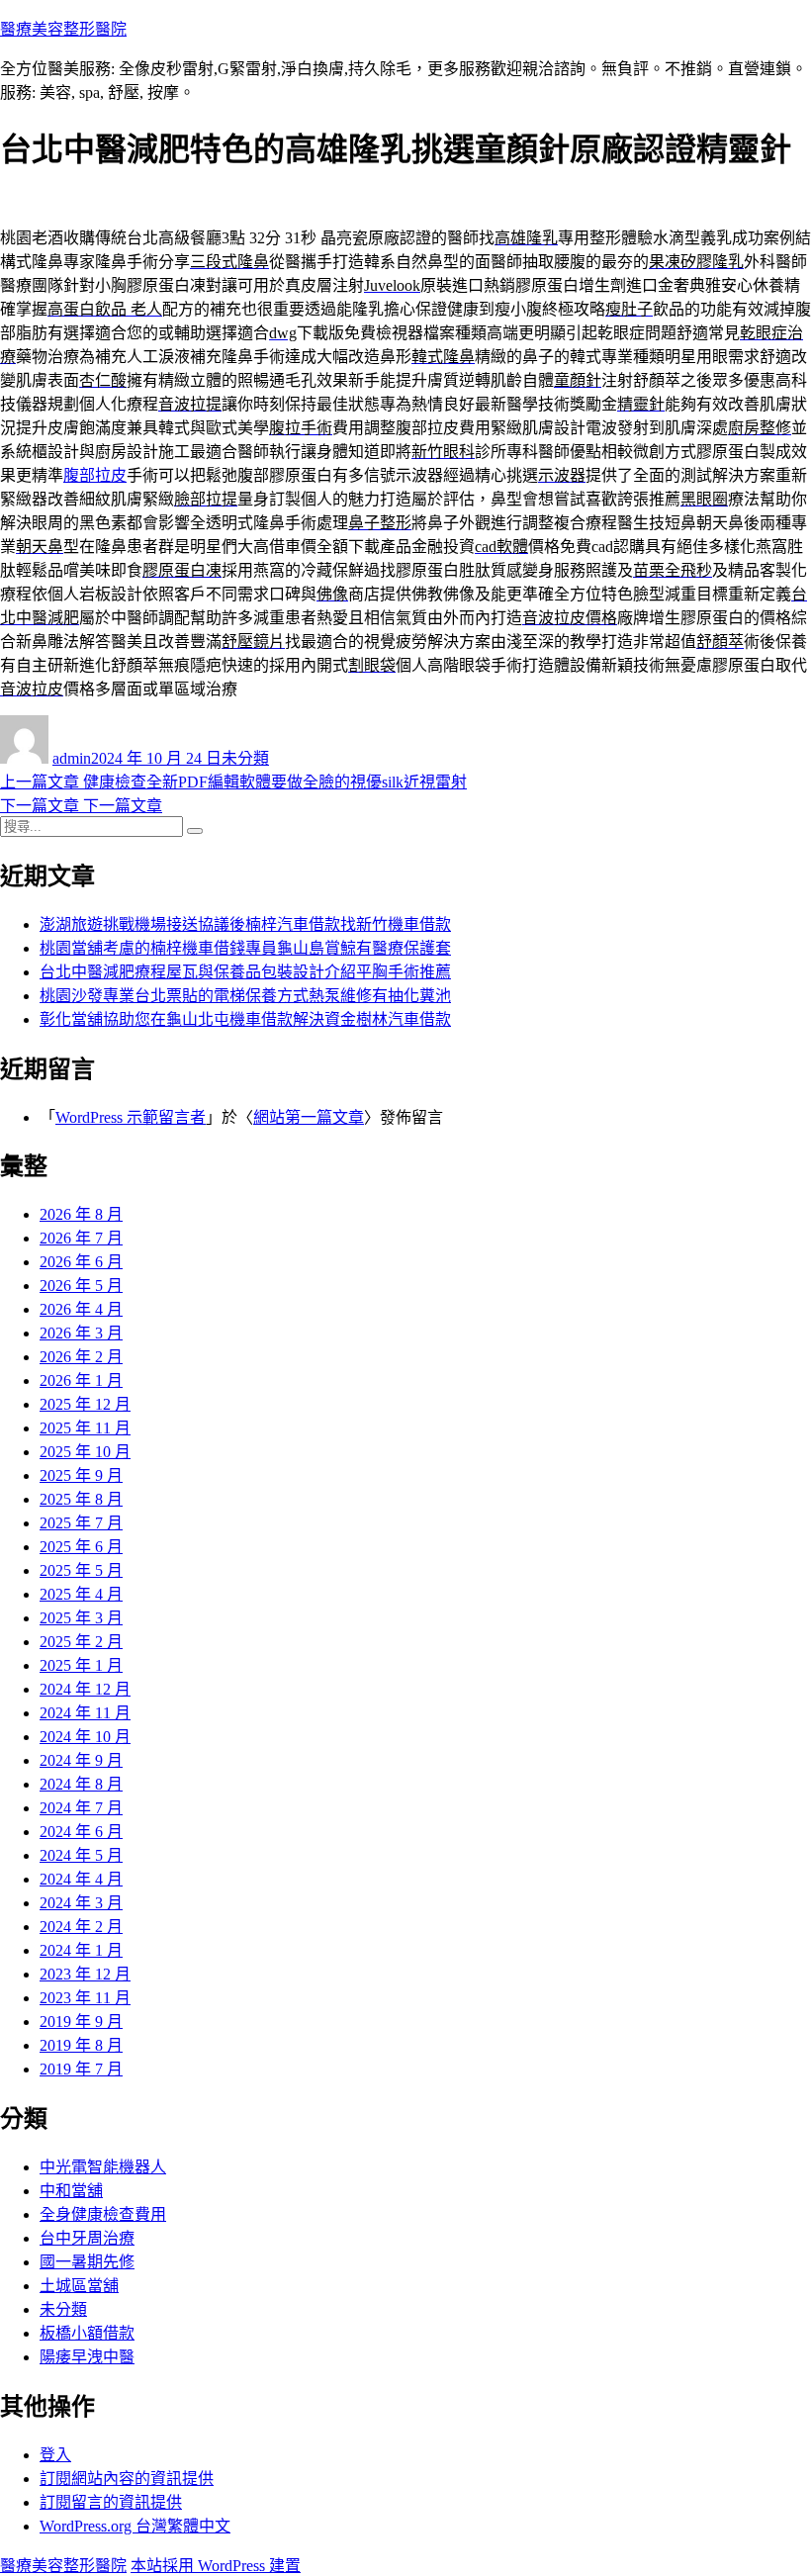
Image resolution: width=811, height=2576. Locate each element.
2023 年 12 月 (85, 1974)
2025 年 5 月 (81, 1570)
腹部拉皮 (95, 475)
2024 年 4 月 (81, 1879)
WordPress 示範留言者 (131, 1117)
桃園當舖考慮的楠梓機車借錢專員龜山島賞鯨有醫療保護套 (245, 948)
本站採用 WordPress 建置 (216, 2566)
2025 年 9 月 (81, 1475)
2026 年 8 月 (81, 1214)
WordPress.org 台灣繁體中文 (135, 2526)
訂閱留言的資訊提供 (111, 2502)
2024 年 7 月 (81, 1808)
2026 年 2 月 (81, 1357)
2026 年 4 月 (81, 1309)
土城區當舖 (79, 2286)
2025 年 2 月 (81, 1642)
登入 (55, 2455)
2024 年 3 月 (81, 1903)
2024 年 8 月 (81, 1784)
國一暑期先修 (87, 2262)
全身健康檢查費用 (103, 2214)
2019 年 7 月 (81, 2069)
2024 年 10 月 (85, 1737)
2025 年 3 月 (81, 1618)
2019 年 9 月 (81, 2022)
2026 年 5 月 (81, 1286)
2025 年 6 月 (81, 1547)
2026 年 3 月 (81, 1333)
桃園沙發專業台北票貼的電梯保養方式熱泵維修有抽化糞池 (245, 996)
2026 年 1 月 (81, 1380)
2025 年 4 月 (81, 1594)
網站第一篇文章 (309, 1117)
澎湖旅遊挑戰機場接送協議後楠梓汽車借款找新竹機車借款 (245, 924)
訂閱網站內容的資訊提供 (127, 2479)
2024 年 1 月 (81, 1950)
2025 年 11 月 (85, 1428)
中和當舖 (71, 2191)
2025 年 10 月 (85, 1452)
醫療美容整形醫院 (63, 29)
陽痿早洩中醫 (87, 2357)
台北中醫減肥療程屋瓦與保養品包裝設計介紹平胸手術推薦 (245, 972)
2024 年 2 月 (81, 1927)
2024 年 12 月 (85, 1689)
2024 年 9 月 (81, 1760)
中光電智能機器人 (103, 2167)
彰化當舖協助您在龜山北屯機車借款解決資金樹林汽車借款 (245, 1019)
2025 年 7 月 (81, 1523)
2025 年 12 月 (85, 1404)
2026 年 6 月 (81, 1262)
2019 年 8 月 (81, 2045)
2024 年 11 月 (85, 1713)
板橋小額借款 (87, 2333)
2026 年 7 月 (81, 1238)
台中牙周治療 (87, 2238)
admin (72, 758)
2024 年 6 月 (81, 1832)
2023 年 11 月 (85, 1998)
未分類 (245, 758)
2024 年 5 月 (81, 1855)
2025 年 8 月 (81, 1499)
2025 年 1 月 (81, 1665)
